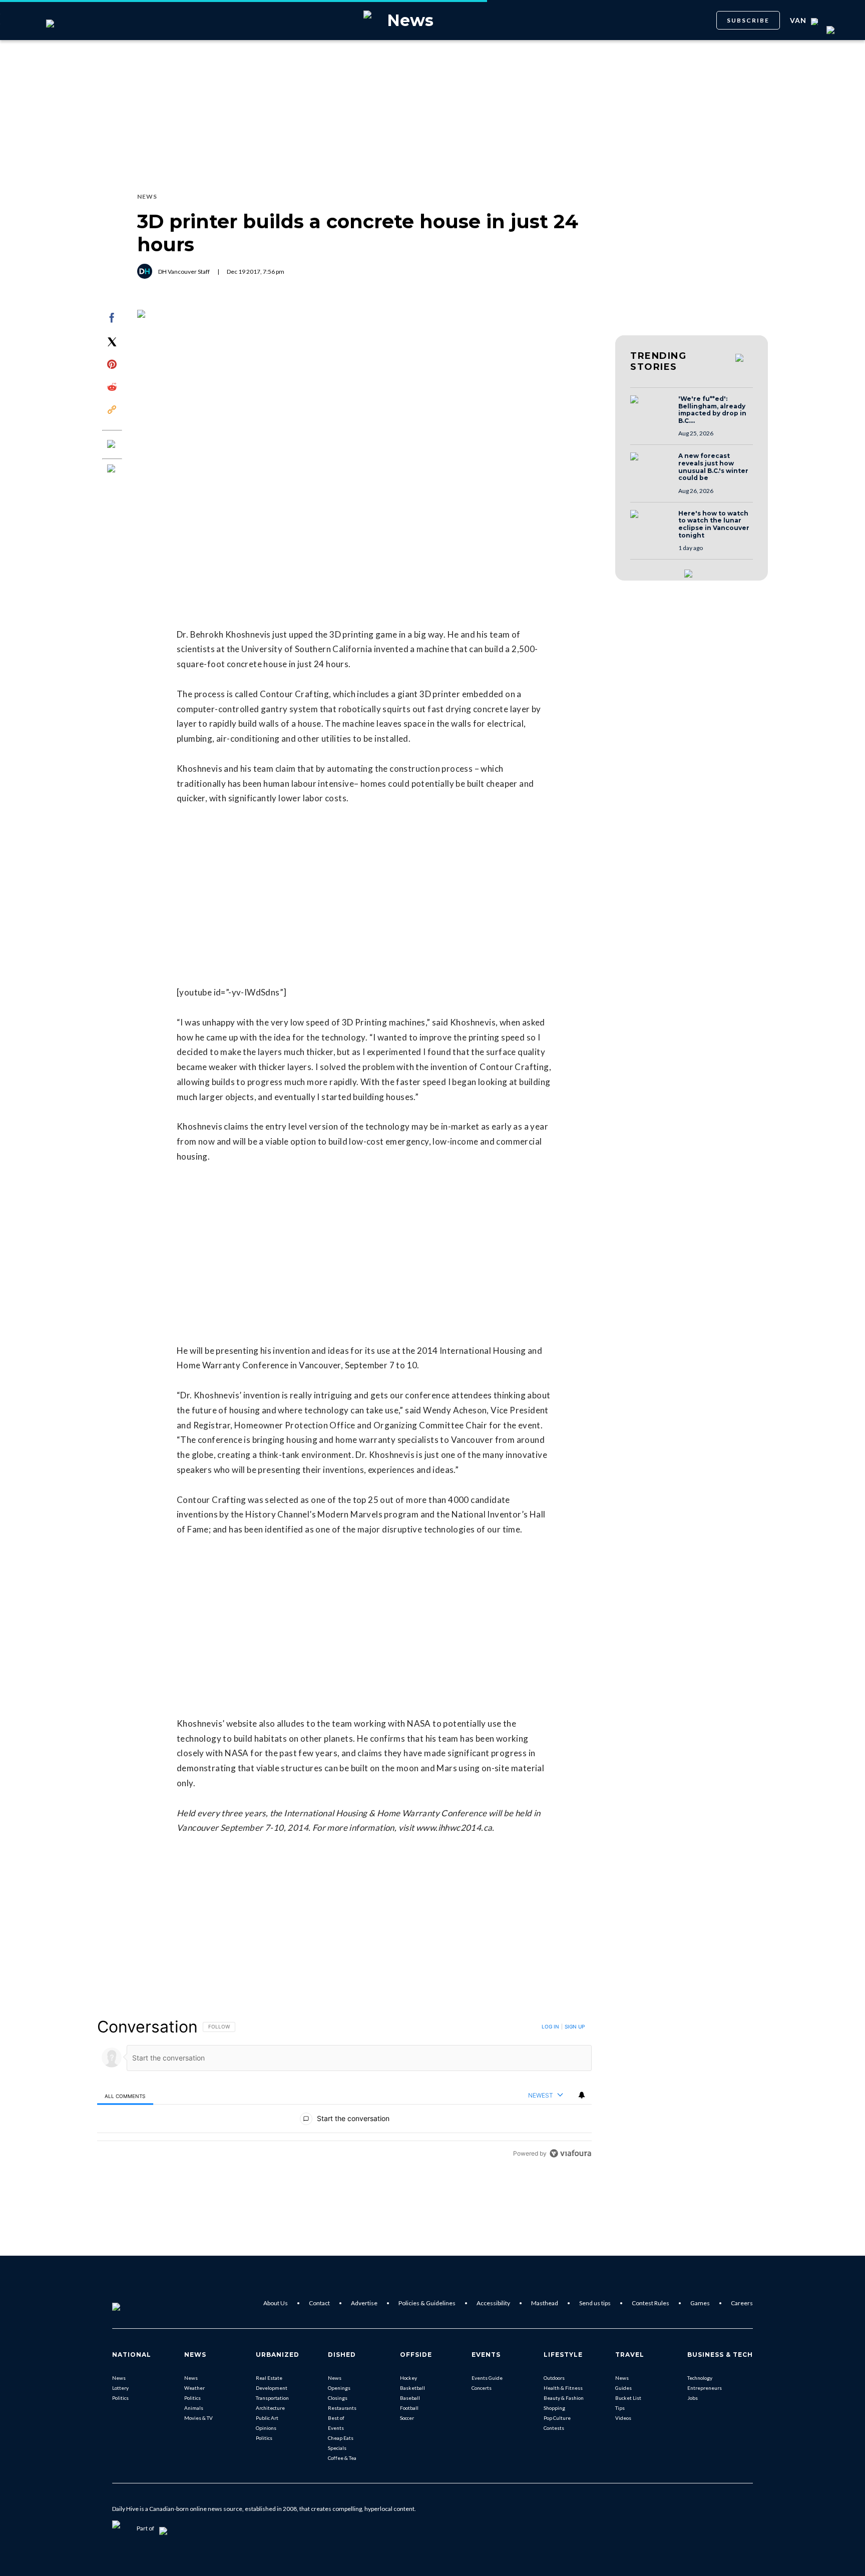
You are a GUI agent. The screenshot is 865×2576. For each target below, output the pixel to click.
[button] (651, 409)
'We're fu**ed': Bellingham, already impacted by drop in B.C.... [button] (712, 410)
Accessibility (493, 2303)
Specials (337, 2448)
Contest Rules (651, 2303)
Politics (120, 2398)
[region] (344, 2090)
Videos (623, 2418)
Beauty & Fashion (564, 2398)
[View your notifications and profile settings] (582, 2095)
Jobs (693, 2398)
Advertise (364, 2303)
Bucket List (628, 2398)
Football (409, 2408)
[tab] (125, 2096)
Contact (319, 2303)
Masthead (545, 2303)
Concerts (482, 2388)
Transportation (272, 2398)
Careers (742, 2303)
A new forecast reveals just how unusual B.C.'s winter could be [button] (713, 467)
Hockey (408, 2378)
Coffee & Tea (342, 2458)
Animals (194, 2408)
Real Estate (269, 2378)
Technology (700, 2378)
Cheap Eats (341, 2438)
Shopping (554, 2408)
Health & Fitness (563, 2388)
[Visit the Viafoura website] (570, 2153)
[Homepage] (133, 2303)
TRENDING (658, 361)
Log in (550, 2026)
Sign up (575, 2026)
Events (336, 2428)
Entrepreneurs (705, 2388)
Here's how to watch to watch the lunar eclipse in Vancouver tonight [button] (714, 525)
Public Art (267, 2418)
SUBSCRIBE (748, 20)
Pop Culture (557, 2418)
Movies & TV (198, 2418)
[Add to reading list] (112, 469)
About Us (276, 2303)
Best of (336, 2418)
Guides (623, 2388)
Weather (194, 2388)
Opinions (266, 2428)
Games (700, 2303)
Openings (339, 2388)
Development (272, 2388)
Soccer (407, 2418)
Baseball (410, 2398)
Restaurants (342, 2408)
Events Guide (487, 2378)
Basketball (412, 2388)
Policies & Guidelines (427, 2303)
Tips (620, 2408)
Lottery (120, 2388)
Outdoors (554, 2378)
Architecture (270, 2408)
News (119, 2378)
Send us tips (595, 2303)
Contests (554, 2428)
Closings (338, 2398)
